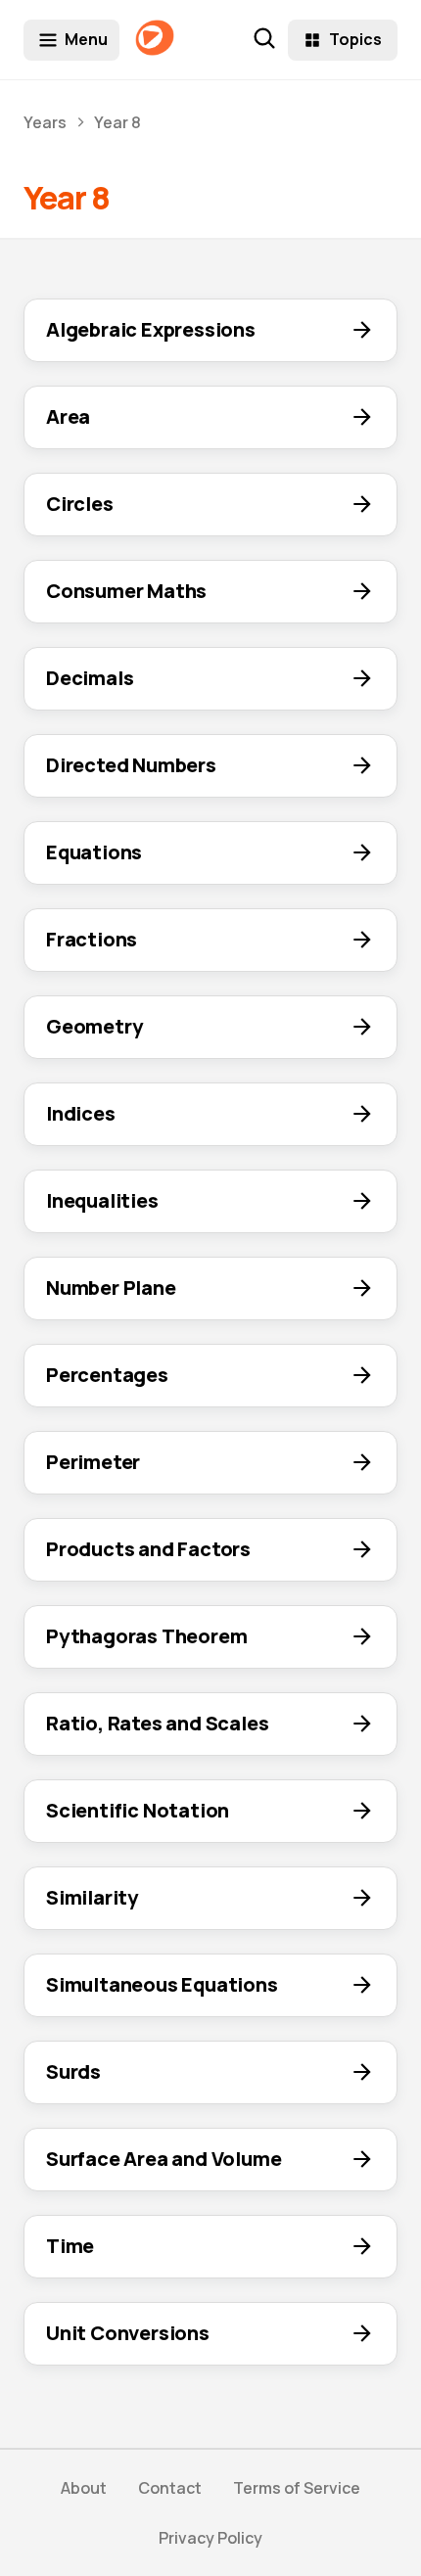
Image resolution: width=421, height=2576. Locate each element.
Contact (170, 2488)
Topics (355, 39)
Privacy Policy (210, 2538)
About (84, 2488)
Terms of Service (297, 2488)
